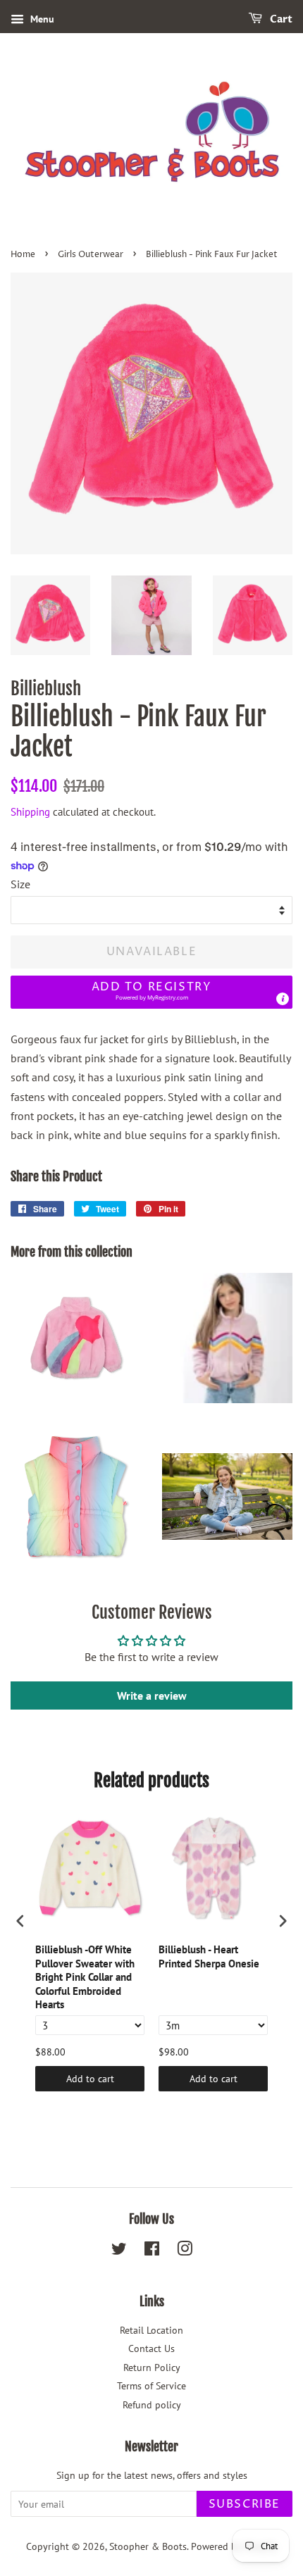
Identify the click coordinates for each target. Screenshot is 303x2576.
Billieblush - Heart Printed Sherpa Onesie (209, 1956)
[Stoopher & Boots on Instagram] (185, 2251)
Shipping (30, 812)
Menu (41, 19)
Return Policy (152, 2367)
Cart (280, 19)
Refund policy (152, 2405)
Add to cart (90, 2079)
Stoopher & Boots (148, 2546)
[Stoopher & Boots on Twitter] (119, 2251)
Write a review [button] (152, 1695)
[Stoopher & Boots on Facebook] (152, 2251)
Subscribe (245, 2504)
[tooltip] (283, 999)
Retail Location (151, 2330)
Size (20, 884)
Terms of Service (151, 2386)
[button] (151, 992)
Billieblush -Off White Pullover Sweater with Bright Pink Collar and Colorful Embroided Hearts (85, 1977)
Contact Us (151, 2348)
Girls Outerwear (91, 255)
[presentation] (20, 1921)
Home (23, 255)
